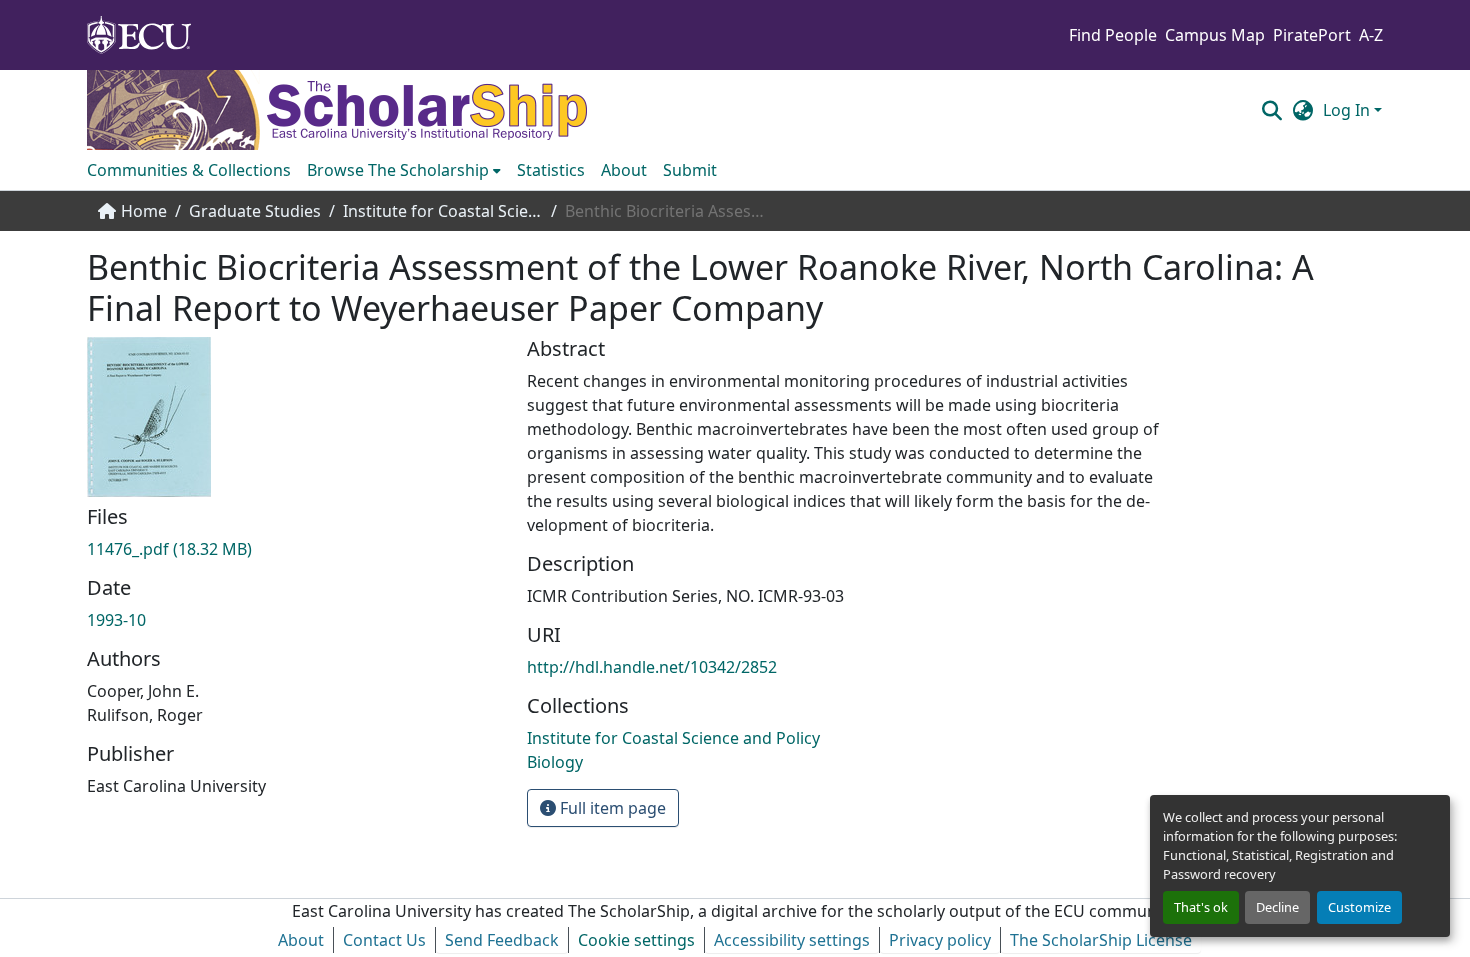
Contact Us (384, 940)
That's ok (1201, 907)
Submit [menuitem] (690, 170)
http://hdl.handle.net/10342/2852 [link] (652, 667)
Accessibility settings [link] (792, 940)
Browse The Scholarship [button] (398, 170)
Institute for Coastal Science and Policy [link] (443, 211)
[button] (1271, 110)
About (301, 940)
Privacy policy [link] (940, 940)
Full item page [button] (611, 808)
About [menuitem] (624, 170)
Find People (1113, 35)
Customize (1359, 907)
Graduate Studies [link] (255, 211)
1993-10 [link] (116, 620)
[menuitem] (404, 170)
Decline (1277, 907)
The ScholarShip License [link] (1101, 940)
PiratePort (1312, 35)
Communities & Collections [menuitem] (189, 170)
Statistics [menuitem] (551, 170)
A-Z (1371, 35)
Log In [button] (1348, 110)
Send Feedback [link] (502, 940)
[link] (295, 549)
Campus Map (1215, 35)
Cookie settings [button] (636, 940)
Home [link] (144, 211)
